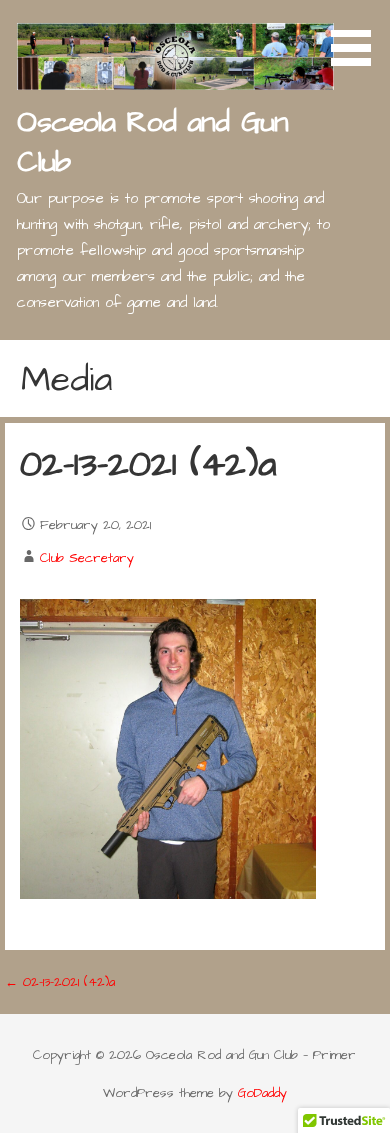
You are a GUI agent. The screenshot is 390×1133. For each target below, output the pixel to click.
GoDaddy (262, 1093)
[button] (358, 36)
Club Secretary (87, 558)
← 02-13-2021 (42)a (60, 982)
